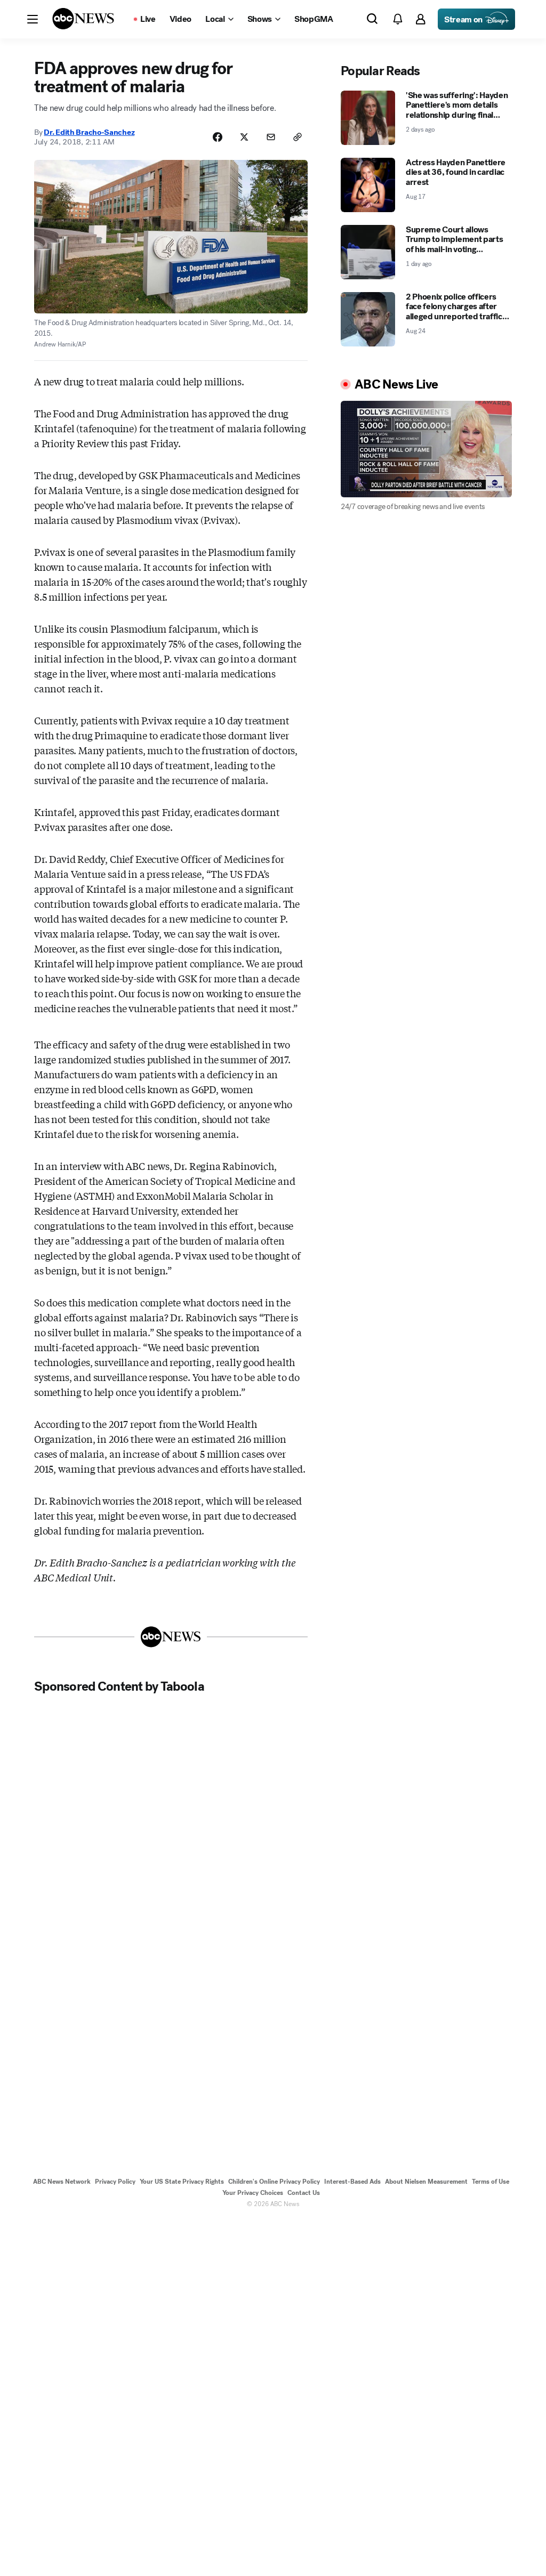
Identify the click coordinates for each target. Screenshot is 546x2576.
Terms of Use (491, 2182)
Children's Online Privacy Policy (274, 2182)
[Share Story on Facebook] (218, 137)
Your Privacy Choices (253, 2193)
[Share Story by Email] (271, 137)
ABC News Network (62, 2182)
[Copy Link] (298, 137)
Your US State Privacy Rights (182, 2182)
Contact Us (304, 2193)
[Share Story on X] (244, 137)
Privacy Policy (115, 2182)
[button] (33, 19)
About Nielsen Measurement (426, 2182)
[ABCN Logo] (83, 19)
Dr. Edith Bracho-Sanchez (89, 132)
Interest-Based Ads (352, 2182)
